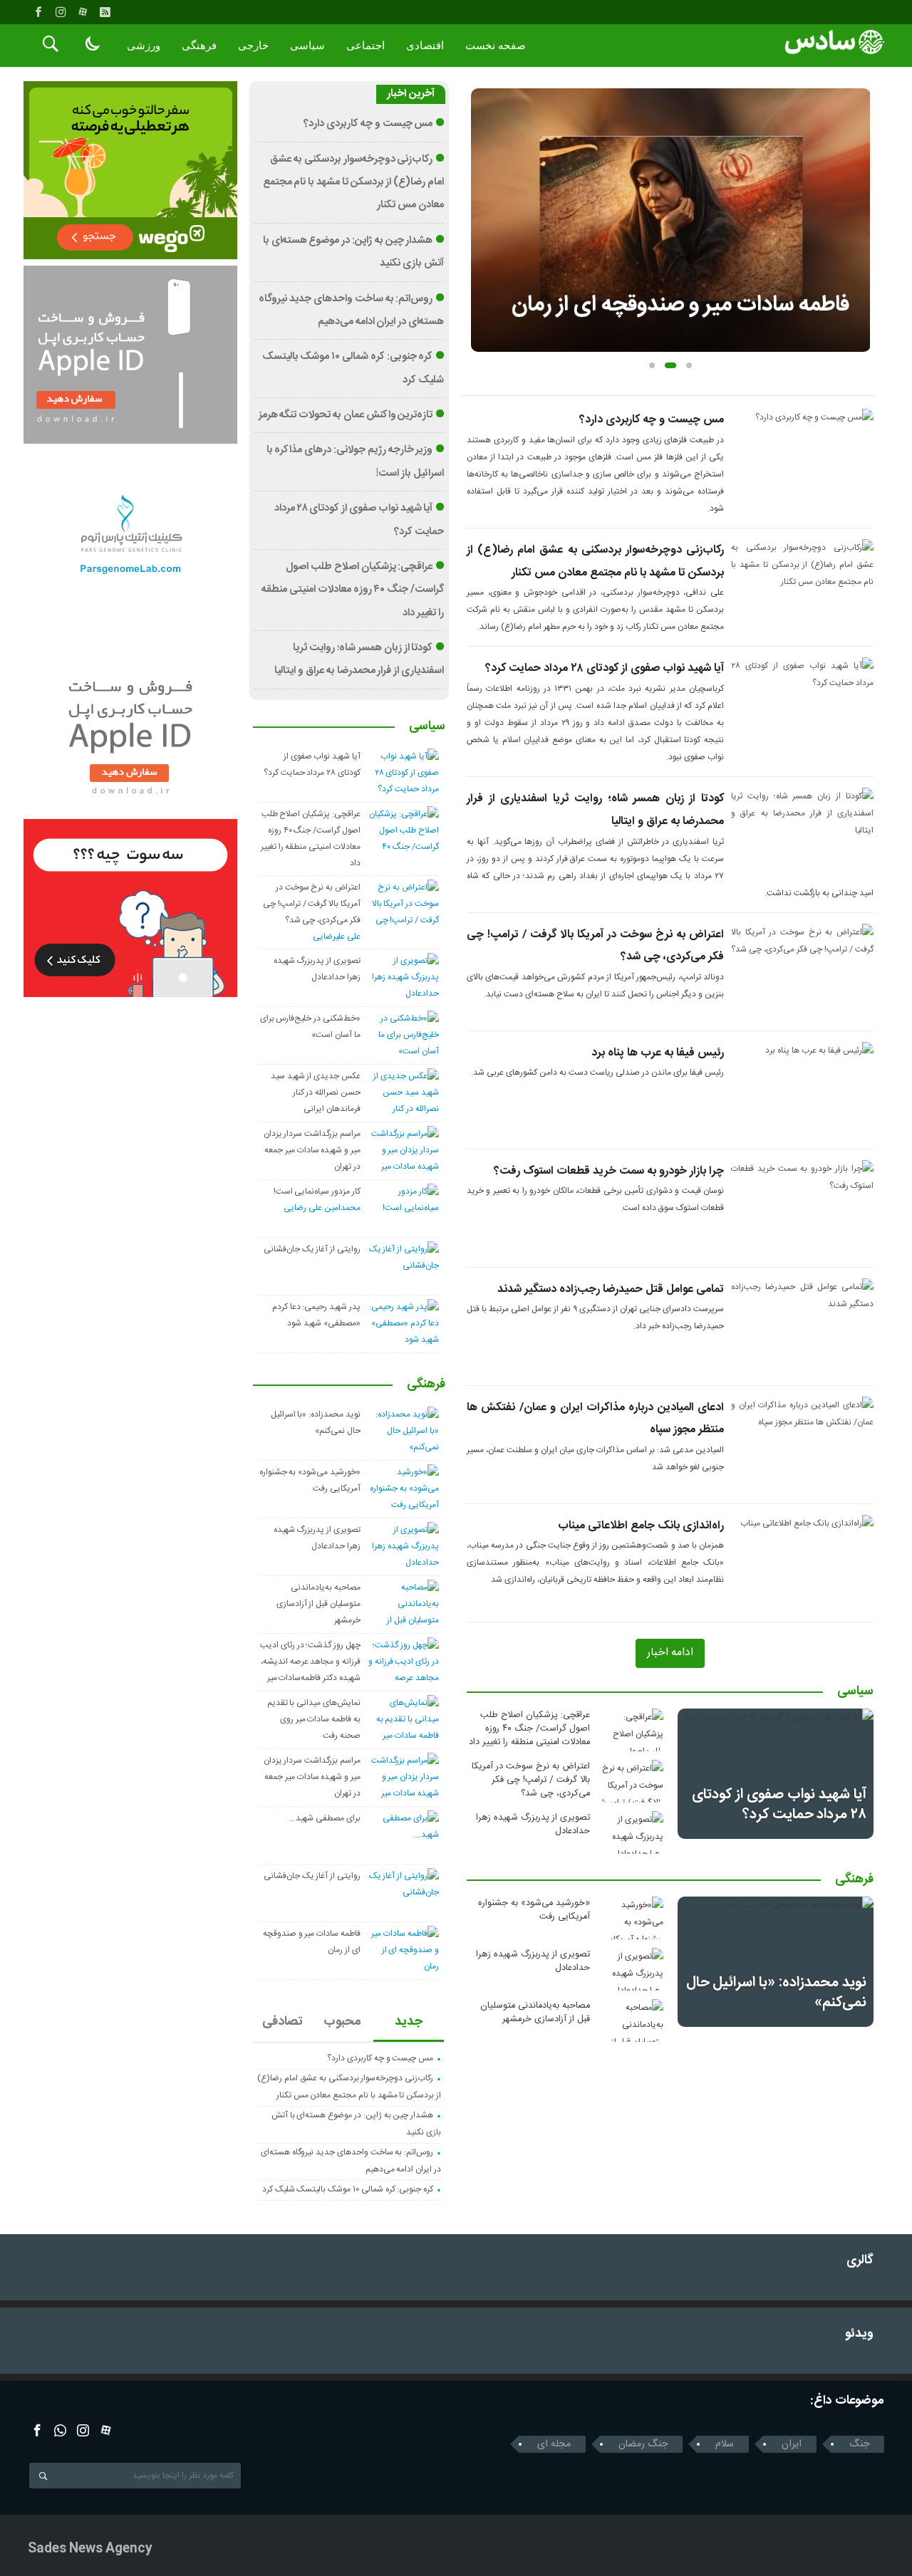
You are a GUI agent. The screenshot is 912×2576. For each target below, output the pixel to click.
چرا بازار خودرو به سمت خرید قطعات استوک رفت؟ (609, 1171)
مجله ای (554, 2444)
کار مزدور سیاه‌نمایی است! (317, 1191)
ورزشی (144, 46)
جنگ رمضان (643, 2444)
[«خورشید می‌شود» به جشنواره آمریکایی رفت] (631, 1918)
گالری (860, 2261)
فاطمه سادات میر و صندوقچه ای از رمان (680, 305)
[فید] (105, 12)
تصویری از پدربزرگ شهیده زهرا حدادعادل (533, 1825)
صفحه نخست (496, 46)
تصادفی (283, 2022)
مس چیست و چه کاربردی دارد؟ (652, 420)
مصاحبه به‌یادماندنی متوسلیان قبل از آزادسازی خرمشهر (535, 2013)
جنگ (859, 2444)
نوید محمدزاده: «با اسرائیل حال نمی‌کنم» (776, 1992)
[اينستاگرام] (61, 12)
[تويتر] (60, 2430)
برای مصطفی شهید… (325, 1818)
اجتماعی (366, 46)
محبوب (342, 2022)
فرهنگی (199, 46)
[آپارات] (83, 12)
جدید (409, 2022)
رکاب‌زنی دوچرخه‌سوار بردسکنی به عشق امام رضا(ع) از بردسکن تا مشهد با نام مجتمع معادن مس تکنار (353, 183)
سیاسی (307, 46)
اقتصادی (425, 46)
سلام (725, 2444)
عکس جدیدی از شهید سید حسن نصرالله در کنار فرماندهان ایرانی (316, 1093)
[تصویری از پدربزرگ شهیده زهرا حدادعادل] (631, 1832)
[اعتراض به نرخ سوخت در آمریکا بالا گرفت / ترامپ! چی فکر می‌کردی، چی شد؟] (631, 1781)
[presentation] (482, 197)
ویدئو (859, 2334)
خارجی (253, 46)
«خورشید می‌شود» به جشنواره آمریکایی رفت (534, 1910)
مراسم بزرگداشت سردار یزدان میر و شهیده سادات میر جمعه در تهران (312, 1150)
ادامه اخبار (670, 1653)
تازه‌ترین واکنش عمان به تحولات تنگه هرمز (346, 415)
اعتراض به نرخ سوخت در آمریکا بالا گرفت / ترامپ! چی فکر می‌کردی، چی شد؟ (531, 1780)
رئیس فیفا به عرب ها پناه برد (658, 1053)
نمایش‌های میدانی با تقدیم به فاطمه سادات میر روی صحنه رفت (314, 1719)
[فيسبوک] (38, 12)
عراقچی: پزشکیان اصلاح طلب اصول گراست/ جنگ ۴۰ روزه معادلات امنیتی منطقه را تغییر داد (529, 1729)
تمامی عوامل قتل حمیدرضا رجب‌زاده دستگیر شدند (611, 1289)
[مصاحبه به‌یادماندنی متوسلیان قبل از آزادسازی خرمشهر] (631, 2020)
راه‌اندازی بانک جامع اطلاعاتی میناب (641, 1526)
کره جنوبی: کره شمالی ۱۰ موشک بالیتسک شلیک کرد (348, 2189)
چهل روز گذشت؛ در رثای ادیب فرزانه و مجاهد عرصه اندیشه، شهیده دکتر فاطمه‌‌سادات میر (310, 1662)
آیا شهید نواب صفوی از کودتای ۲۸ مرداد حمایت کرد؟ (605, 668)
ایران (792, 2444)
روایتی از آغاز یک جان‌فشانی (312, 1249)
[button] (652, 365)
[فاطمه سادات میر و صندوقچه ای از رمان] (671, 220)
